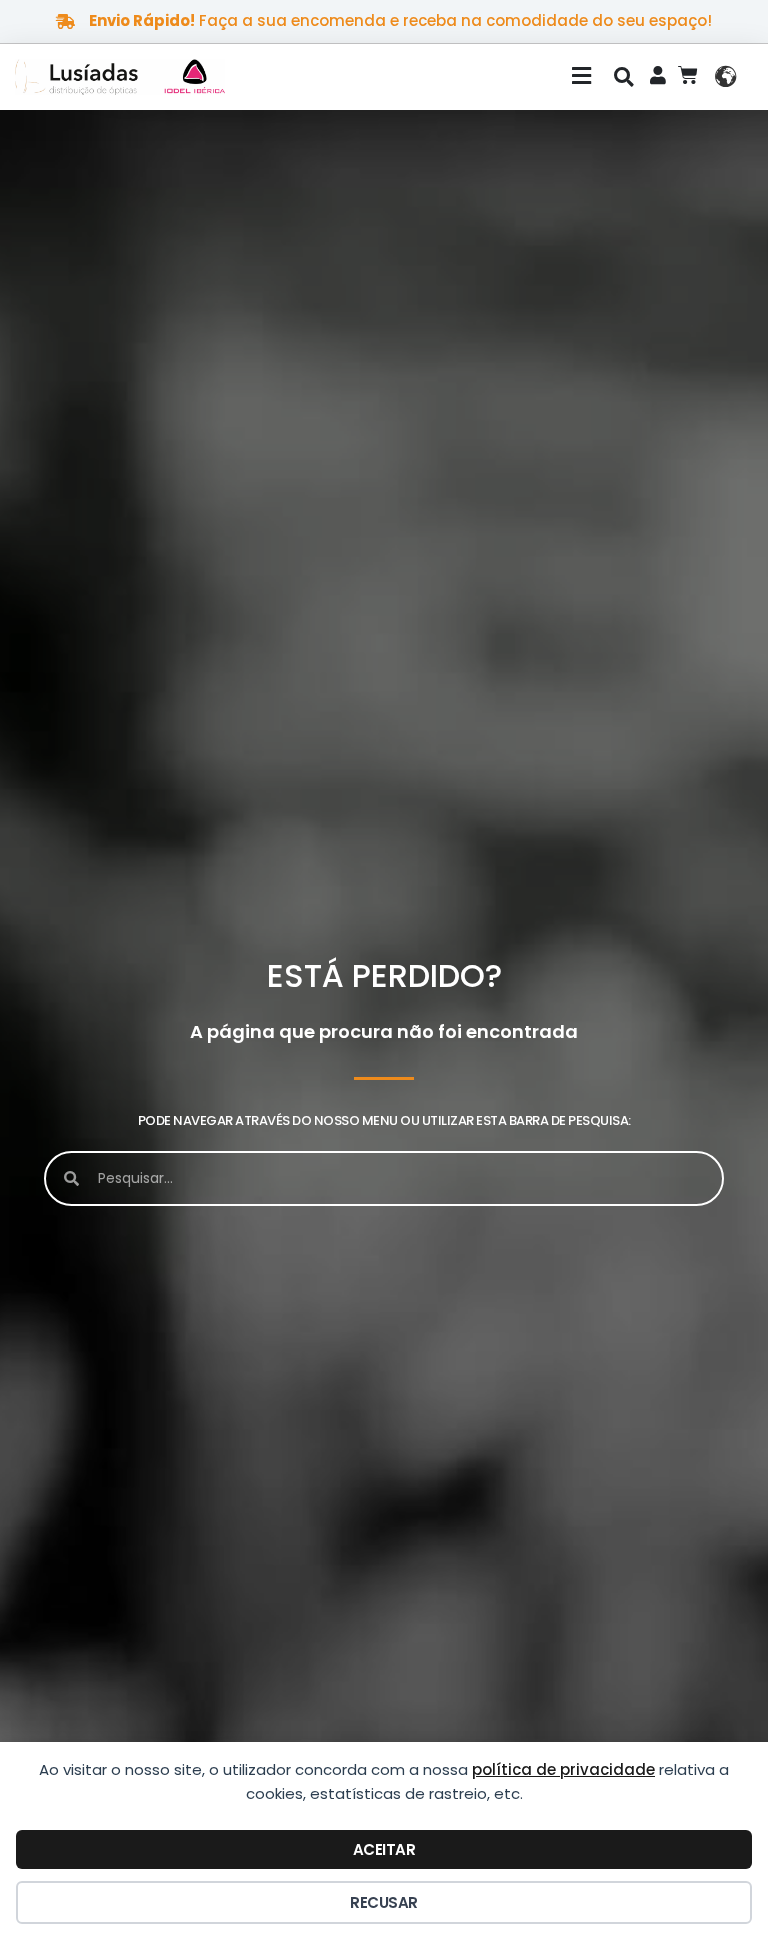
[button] (425, 77)
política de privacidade (563, 1769)
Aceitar (384, 1849)
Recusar (384, 1902)
